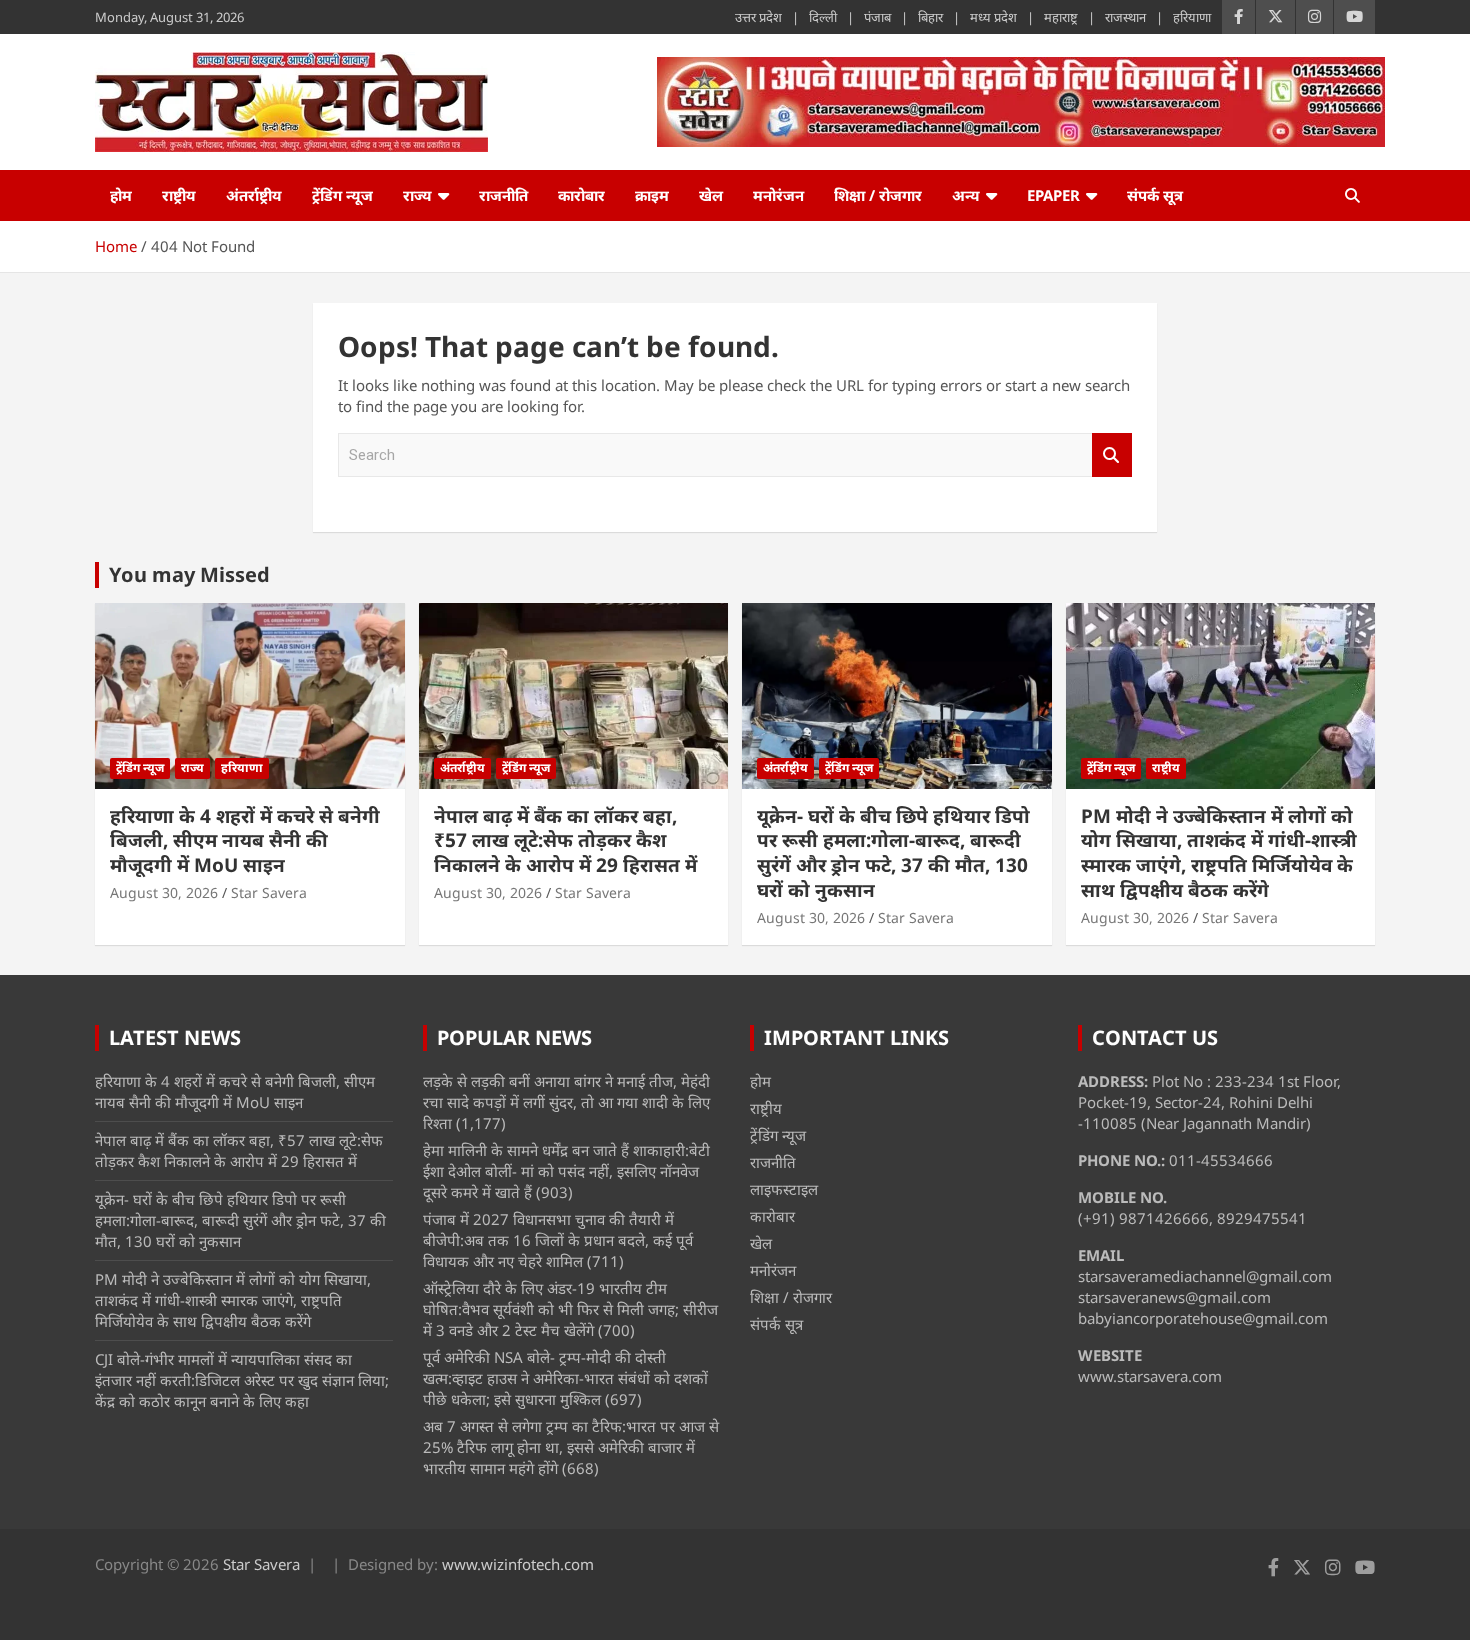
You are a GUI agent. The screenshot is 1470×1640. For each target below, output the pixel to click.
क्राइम (652, 195)
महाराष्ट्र (1061, 17)
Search (1112, 455)
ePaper (1053, 195)
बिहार (930, 17)
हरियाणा (1192, 17)
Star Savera (269, 892)
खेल (711, 195)
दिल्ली (823, 17)
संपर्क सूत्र (1155, 195)
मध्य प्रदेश (993, 17)
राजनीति (503, 195)
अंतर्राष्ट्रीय (254, 195)
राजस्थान (1125, 17)
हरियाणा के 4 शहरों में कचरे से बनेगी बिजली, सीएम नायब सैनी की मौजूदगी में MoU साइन (245, 840)
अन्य (966, 195)
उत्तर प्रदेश (758, 17)
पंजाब (877, 17)
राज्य (417, 195)
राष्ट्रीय (179, 195)
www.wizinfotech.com (518, 1564)
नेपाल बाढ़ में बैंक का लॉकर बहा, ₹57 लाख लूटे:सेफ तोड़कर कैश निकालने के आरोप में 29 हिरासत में (565, 840)
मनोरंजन (778, 195)
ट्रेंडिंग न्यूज (342, 195)
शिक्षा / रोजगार (878, 195)
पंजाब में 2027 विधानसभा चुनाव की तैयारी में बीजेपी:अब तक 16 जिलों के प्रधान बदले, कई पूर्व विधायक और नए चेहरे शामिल (558, 1240)
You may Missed (189, 574)
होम (121, 195)
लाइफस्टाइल (784, 1189)
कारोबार (581, 195)
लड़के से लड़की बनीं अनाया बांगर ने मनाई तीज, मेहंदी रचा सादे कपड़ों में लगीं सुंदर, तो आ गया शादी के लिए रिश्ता (566, 1102)
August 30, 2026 (164, 892)
